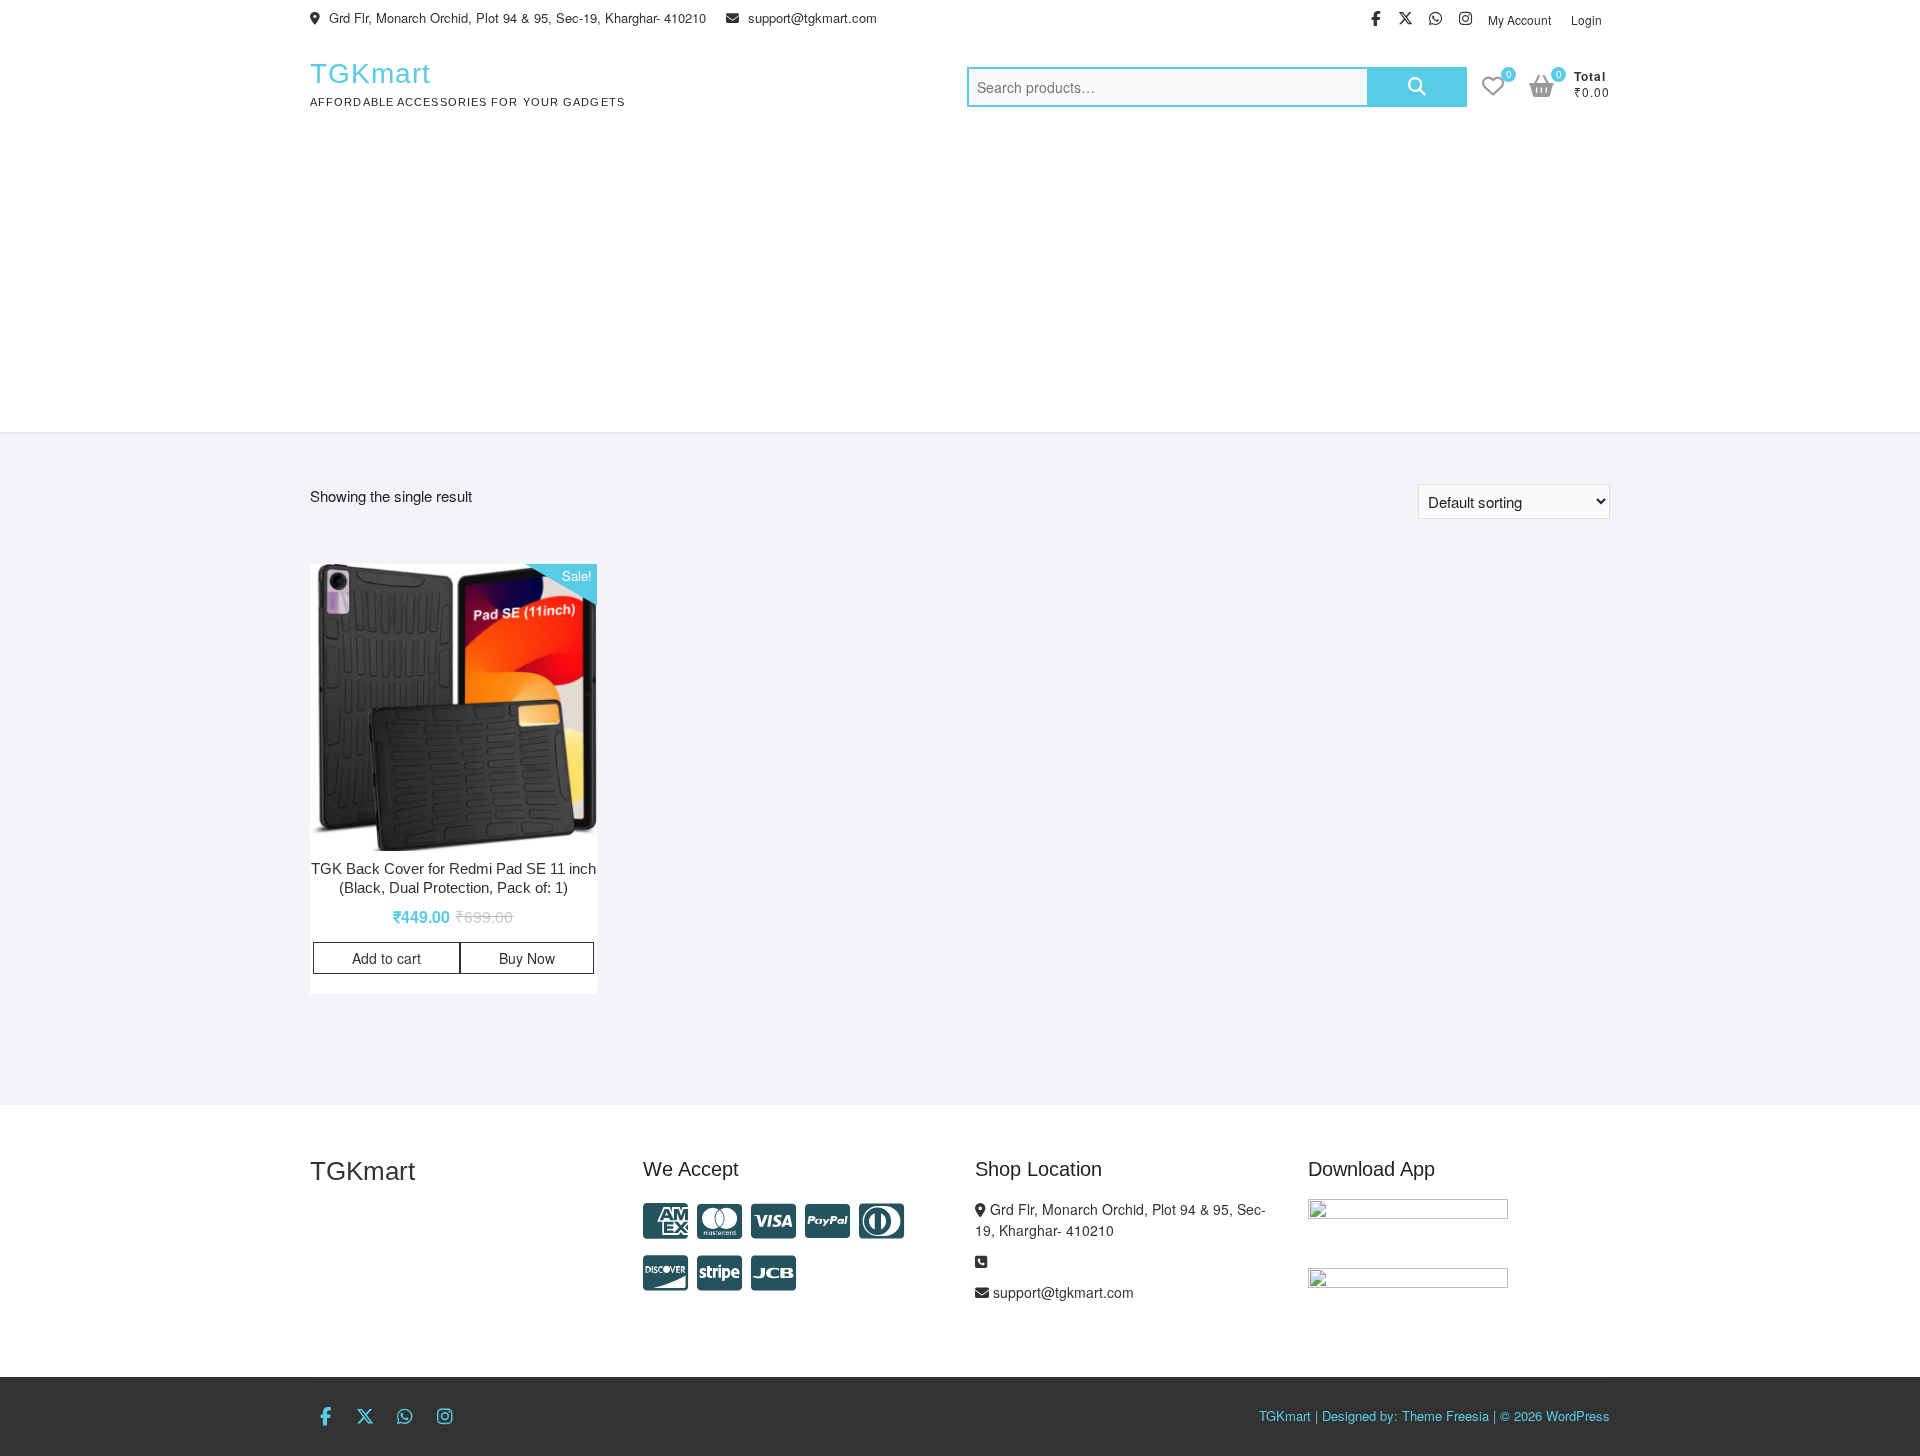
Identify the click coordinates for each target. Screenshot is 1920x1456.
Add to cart (386, 958)
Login (1586, 19)
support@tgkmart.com (810, 17)
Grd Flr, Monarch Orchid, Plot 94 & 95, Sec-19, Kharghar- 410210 (515, 17)
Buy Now (527, 958)
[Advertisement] (960, 282)
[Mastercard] (719, 1218)
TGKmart (370, 73)
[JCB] (773, 1270)
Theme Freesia (1445, 1415)
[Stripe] (719, 1270)
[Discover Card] (665, 1270)
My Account (1519, 19)
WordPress (1578, 1415)
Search (1417, 87)
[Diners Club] (881, 1218)
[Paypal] (827, 1218)
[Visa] (773, 1218)
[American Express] (665, 1218)
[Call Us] (981, 1261)
